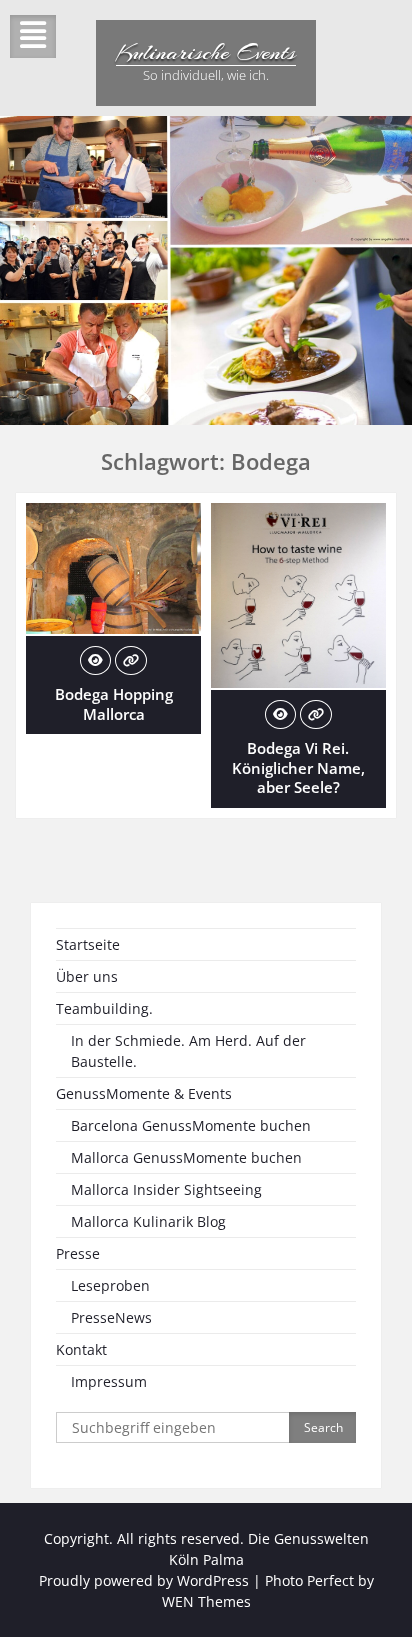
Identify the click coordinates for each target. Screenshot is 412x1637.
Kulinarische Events (206, 52)
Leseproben (110, 1285)
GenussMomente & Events (144, 1093)
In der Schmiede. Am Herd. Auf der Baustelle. (188, 1051)
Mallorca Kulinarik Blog (148, 1221)
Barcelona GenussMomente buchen (191, 1125)
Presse (78, 1253)
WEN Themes (206, 1601)
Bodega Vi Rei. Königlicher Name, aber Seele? (298, 767)
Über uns (87, 976)
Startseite (88, 944)
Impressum (109, 1381)
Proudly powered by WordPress (144, 1580)
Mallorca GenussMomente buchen (186, 1157)
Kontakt (81, 1349)
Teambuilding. (104, 1008)
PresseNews (111, 1317)
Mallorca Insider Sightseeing (166, 1189)
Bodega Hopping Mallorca (114, 704)
